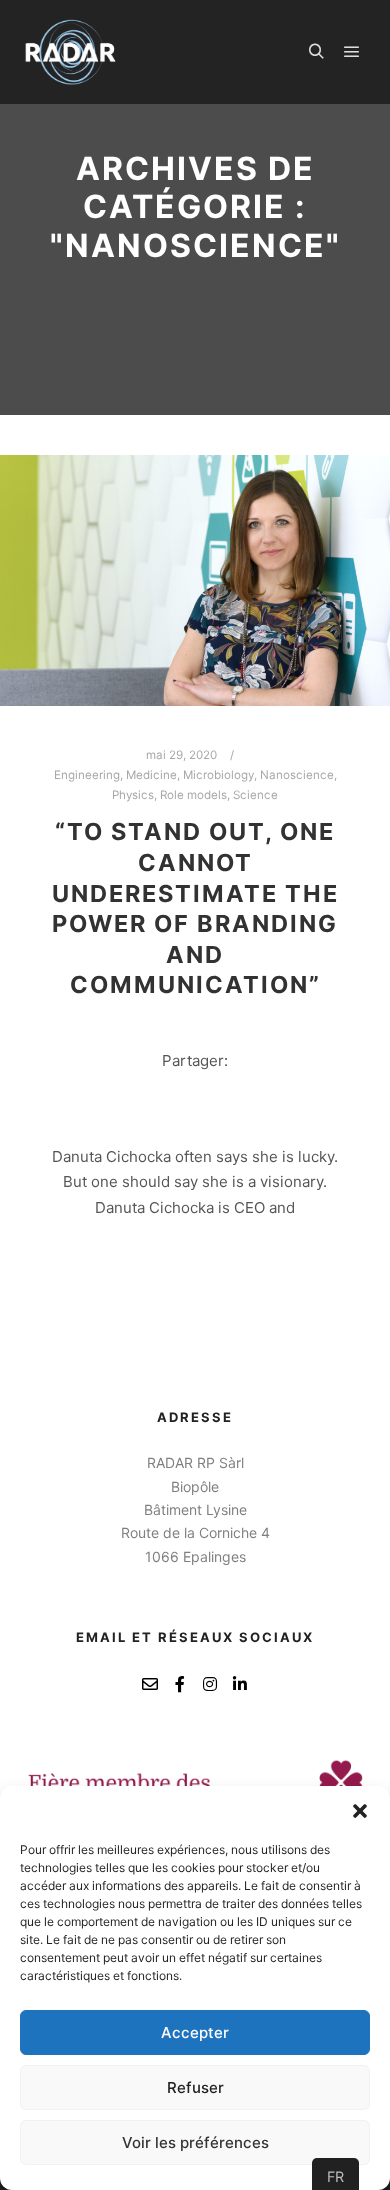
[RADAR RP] (70, 52)
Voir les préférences (195, 2142)
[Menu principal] (352, 52)
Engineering (87, 775)
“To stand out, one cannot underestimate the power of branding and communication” (195, 908)
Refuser (195, 2087)
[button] (360, 1811)
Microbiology (218, 775)
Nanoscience (297, 775)
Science (255, 795)
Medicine (151, 775)
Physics (133, 795)
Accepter (195, 2032)
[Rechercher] (316, 52)
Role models (193, 795)
